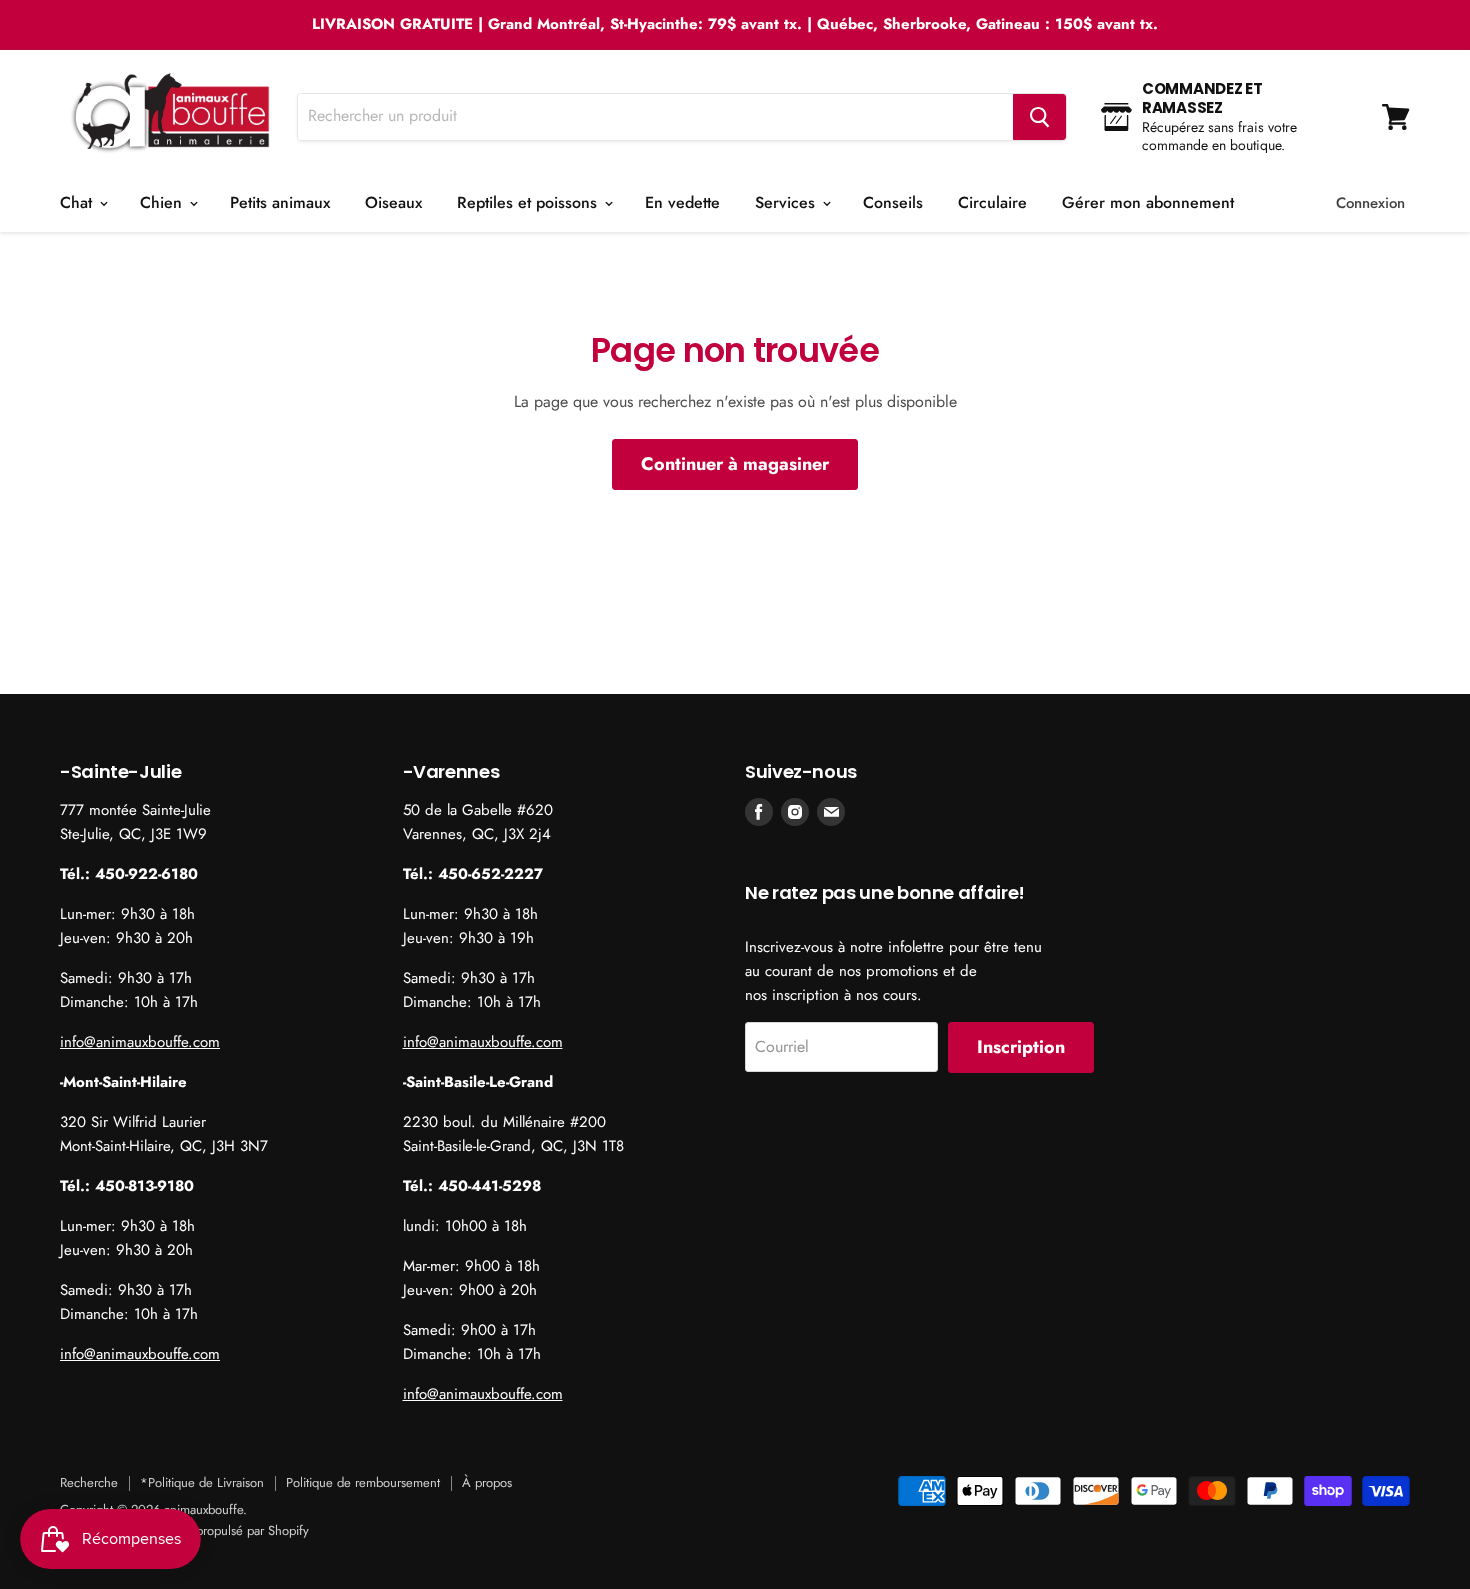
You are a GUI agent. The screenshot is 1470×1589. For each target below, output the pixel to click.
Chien (163, 202)
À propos (487, 1482)
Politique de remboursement (363, 1482)
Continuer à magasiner (735, 464)
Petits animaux (280, 202)
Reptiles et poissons (529, 202)
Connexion (1370, 203)
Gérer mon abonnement (1148, 202)
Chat (78, 202)
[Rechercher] (1039, 117)
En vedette (682, 202)
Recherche (89, 1482)
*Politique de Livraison (202, 1482)
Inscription (1021, 1047)
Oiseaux (393, 202)
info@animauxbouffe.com (140, 1042)
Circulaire (992, 202)
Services (787, 202)
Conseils (893, 202)
